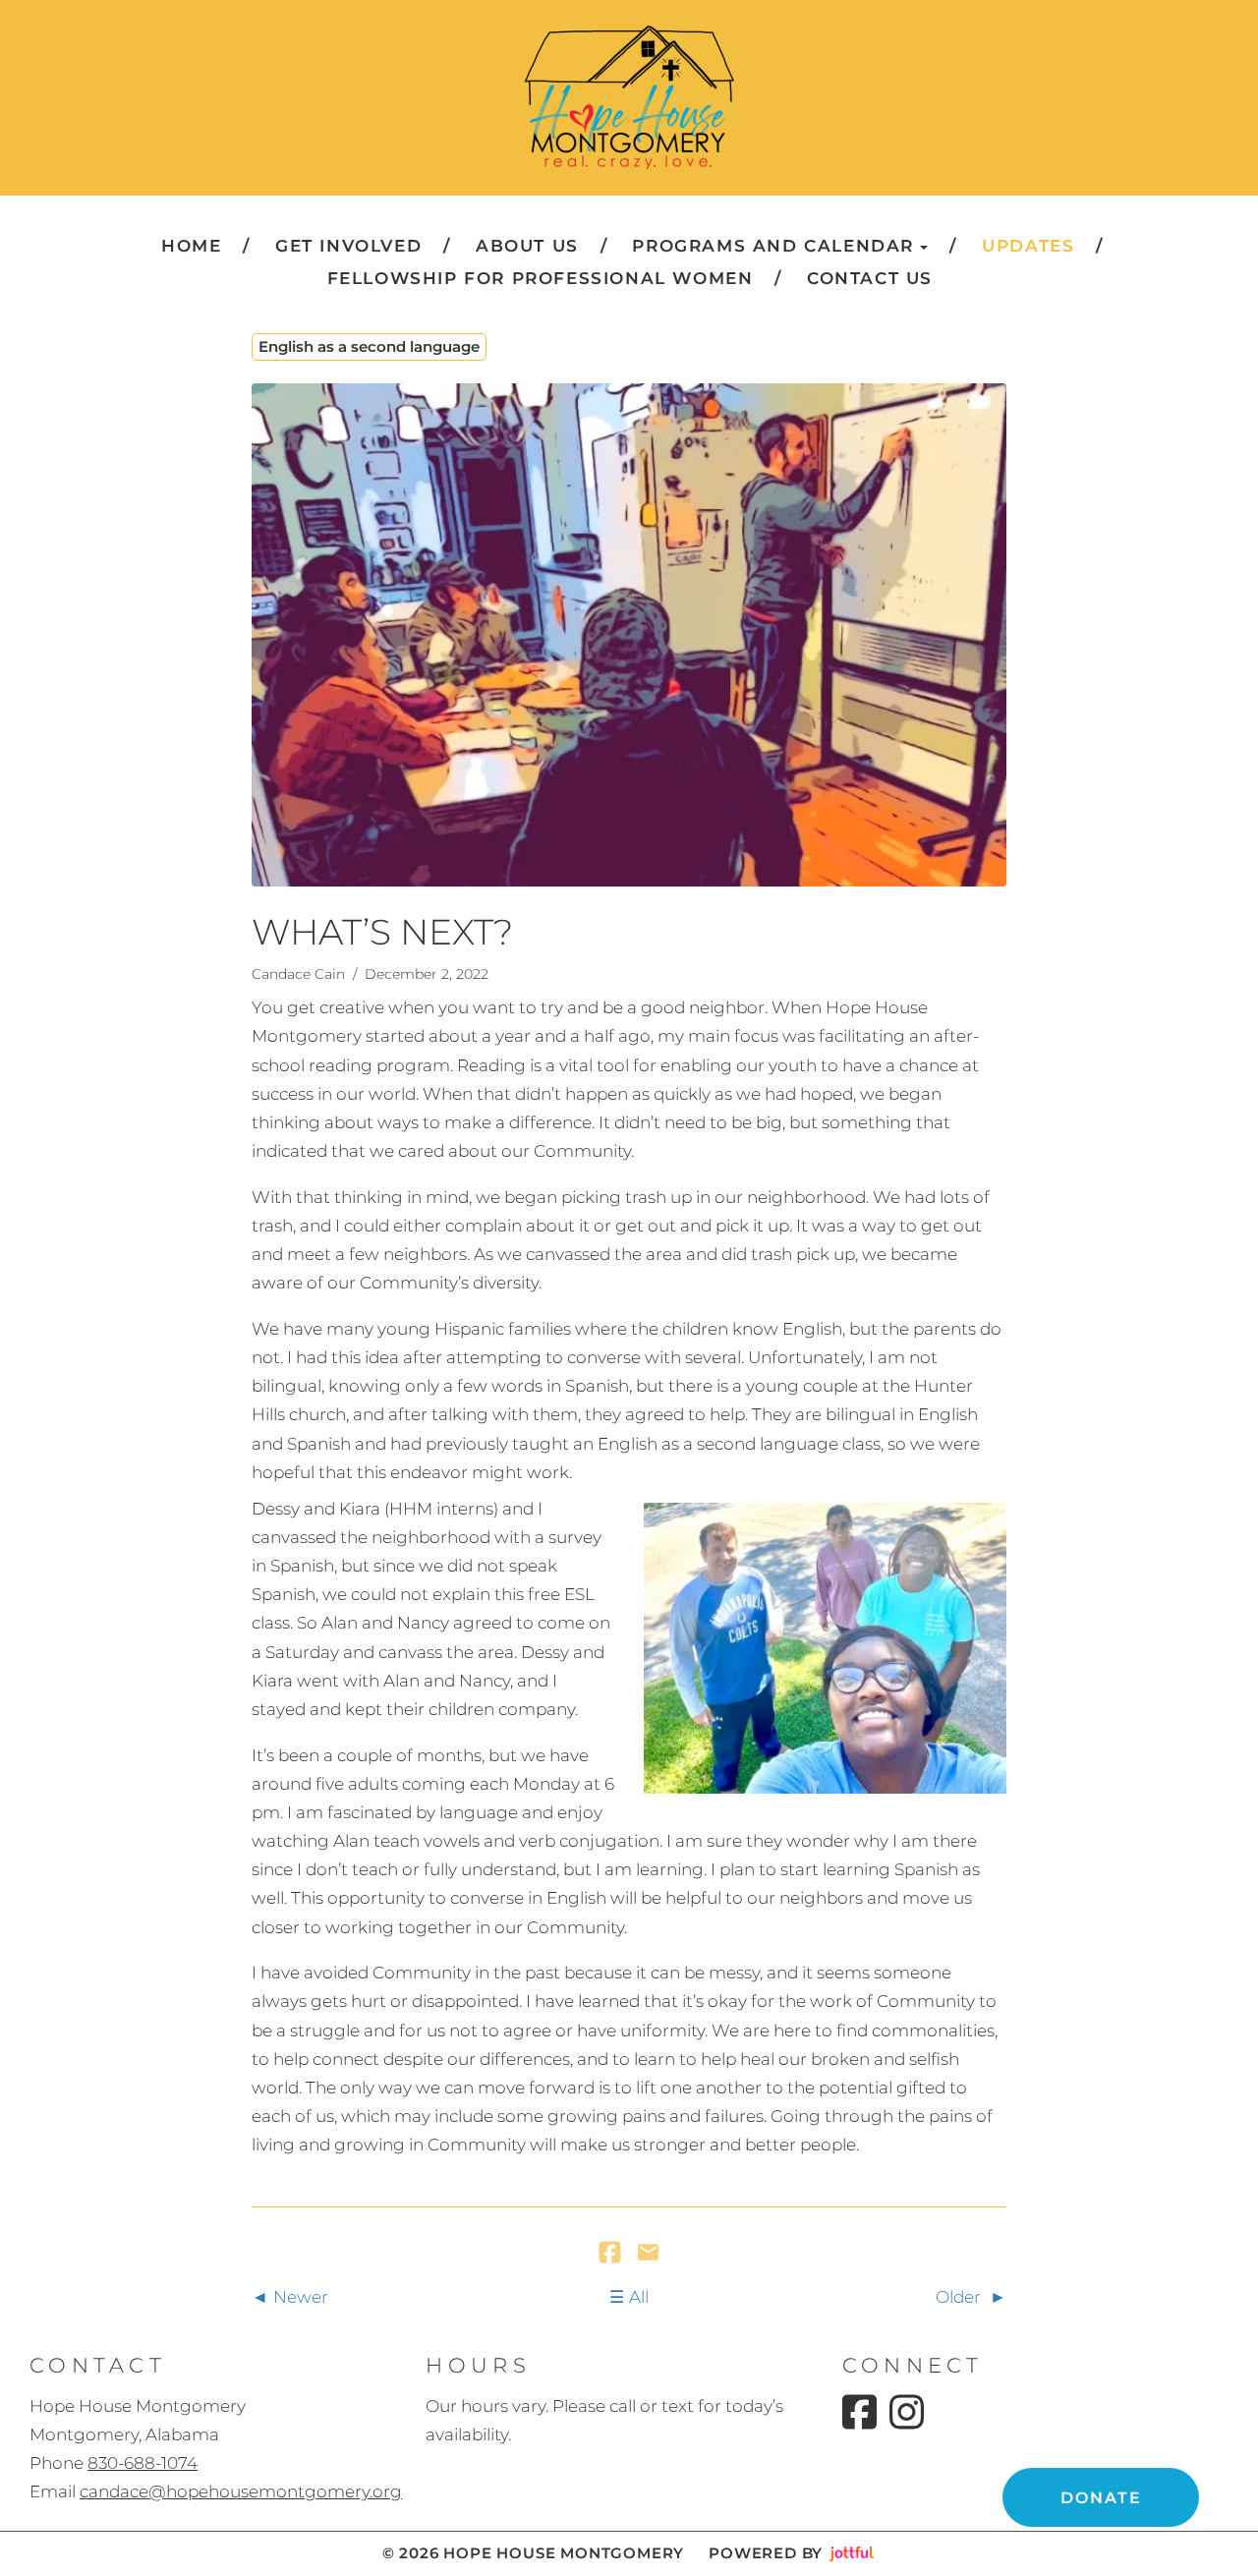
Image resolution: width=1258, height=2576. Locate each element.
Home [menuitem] (191, 246)
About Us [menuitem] (527, 246)
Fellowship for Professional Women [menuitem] (541, 278)
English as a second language (369, 346)
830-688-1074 (143, 2463)
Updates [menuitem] (1028, 246)
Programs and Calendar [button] (773, 246)
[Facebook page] (859, 2412)
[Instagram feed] (907, 2412)
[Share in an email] (648, 2254)
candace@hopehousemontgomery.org (241, 2491)
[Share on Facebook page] (612, 2254)
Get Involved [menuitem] (348, 246)
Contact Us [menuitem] (870, 278)
